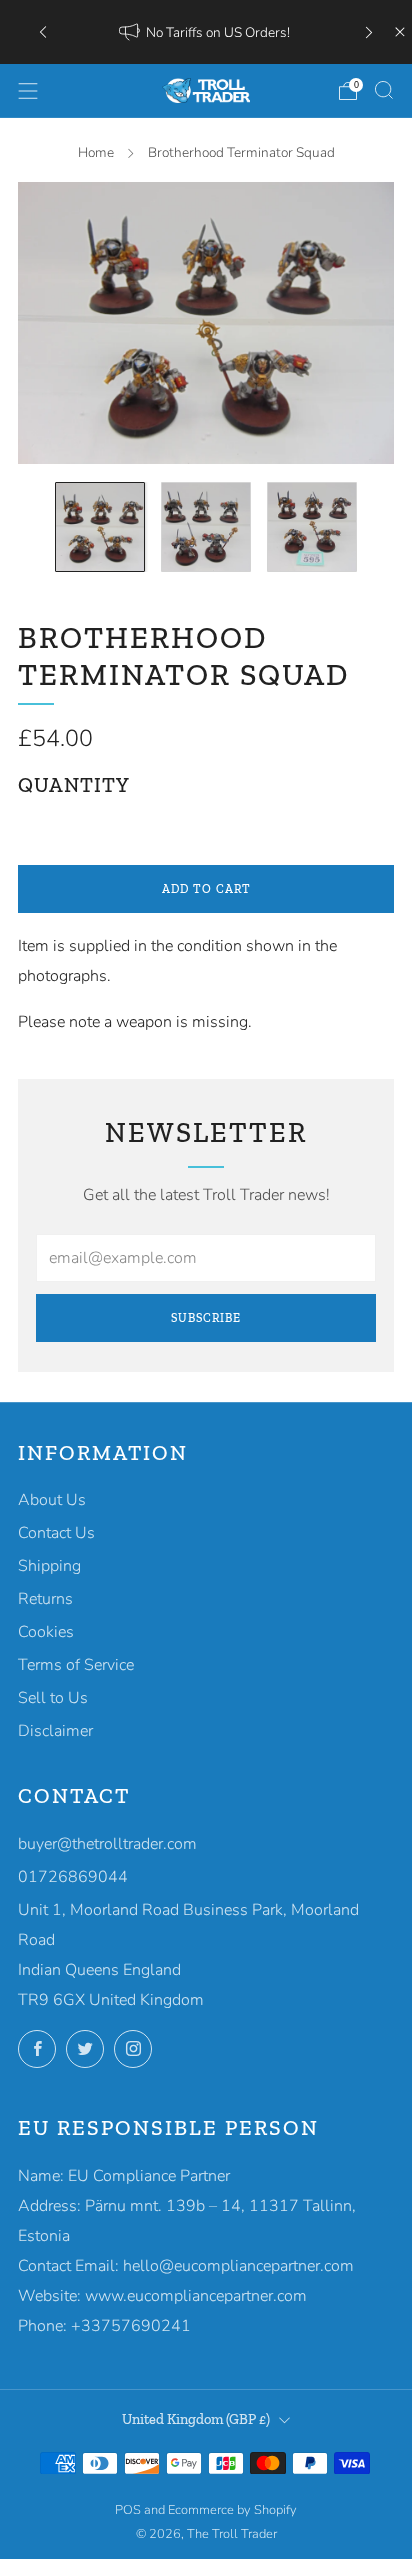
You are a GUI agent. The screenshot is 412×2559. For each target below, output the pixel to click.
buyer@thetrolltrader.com (107, 1844)
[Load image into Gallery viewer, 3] (312, 527)
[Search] (384, 90)
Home (96, 152)
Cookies (46, 1632)
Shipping (49, 1566)
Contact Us (56, 1533)
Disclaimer (55, 1731)
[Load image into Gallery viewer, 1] (100, 527)
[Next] (369, 31)
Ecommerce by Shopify (232, 2510)
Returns (45, 1599)
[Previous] (43, 31)
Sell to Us (53, 1698)
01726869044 (73, 1877)
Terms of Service (76, 1665)
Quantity (74, 785)
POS (128, 2510)
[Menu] (28, 91)
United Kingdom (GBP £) (196, 2419)
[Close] (400, 32)
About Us (52, 1500)
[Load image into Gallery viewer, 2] (206, 527)
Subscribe (206, 1318)
